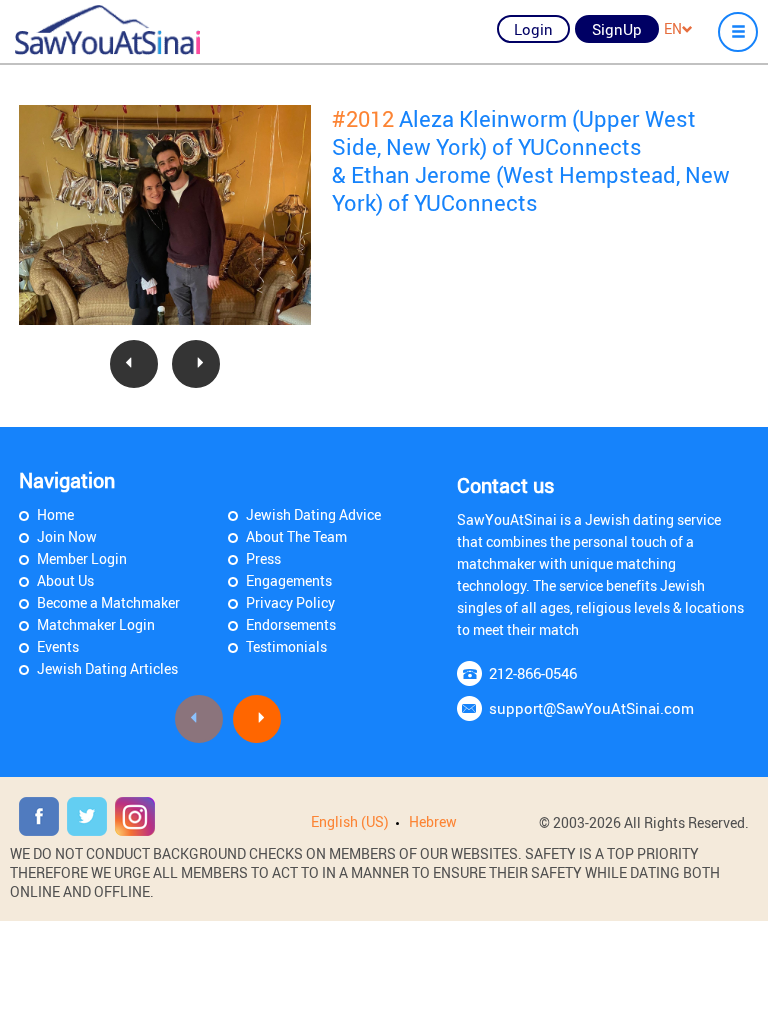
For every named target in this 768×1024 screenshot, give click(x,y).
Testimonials (286, 646)
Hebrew (433, 821)
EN (673, 28)
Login (533, 29)
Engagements (289, 580)
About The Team (296, 536)
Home (55, 514)
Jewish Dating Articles (107, 668)
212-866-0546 (533, 673)
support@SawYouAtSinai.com (591, 708)
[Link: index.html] (107, 30)
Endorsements (291, 624)
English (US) (350, 821)
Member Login (82, 558)
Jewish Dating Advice (313, 514)
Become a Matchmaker (108, 602)
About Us (65, 580)
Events (58, 646)
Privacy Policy (290, 602)
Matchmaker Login (96, 624)
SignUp (617, 29)
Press (263, 558)
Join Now (67, 536)
